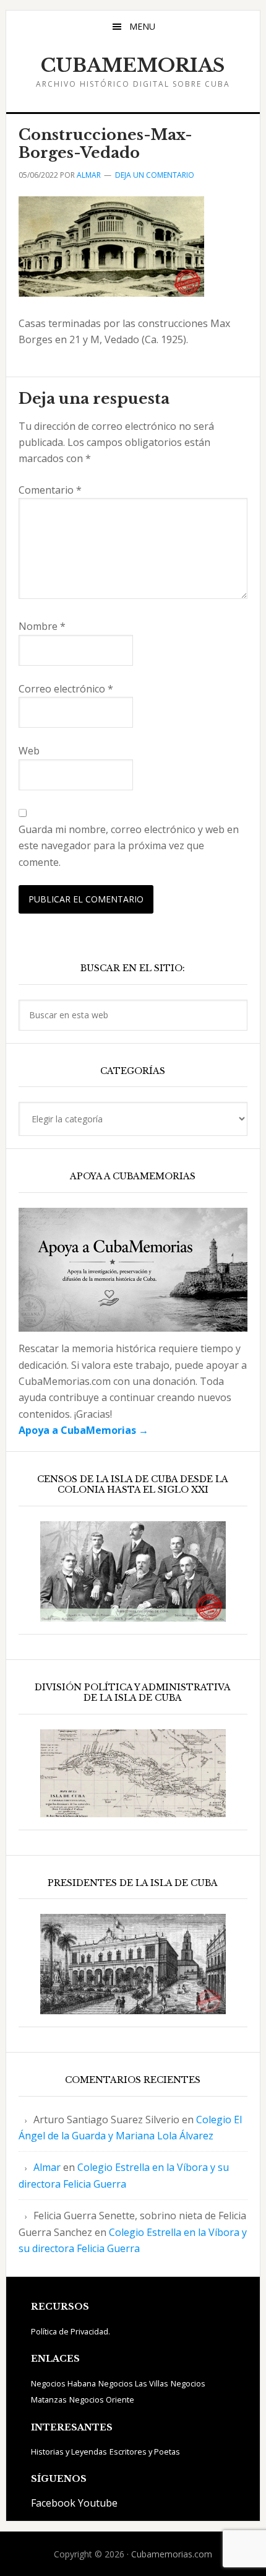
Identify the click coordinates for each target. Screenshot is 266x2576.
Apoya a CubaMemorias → (84, 1430)
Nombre (42, 626)
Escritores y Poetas (145, 2452)
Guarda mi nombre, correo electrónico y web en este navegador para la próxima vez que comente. (129, 846)
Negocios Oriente (102, 2399)
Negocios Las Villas (133, 2383)
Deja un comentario (155, 175)
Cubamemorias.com (172, 2554)
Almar (47, 2167)
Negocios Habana (63, 2383)
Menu (142, 26)
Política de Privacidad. (71, 2331)
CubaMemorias (133, 65)
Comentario (50, 490)
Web (29, 751)
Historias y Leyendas (69, 2452)
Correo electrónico (66, 689)
